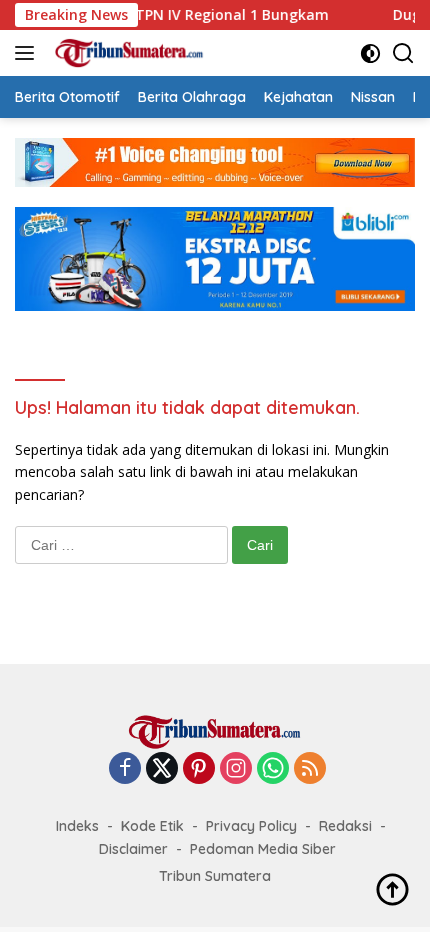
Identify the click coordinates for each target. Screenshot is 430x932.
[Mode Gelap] (370, 53)
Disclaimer (133, 849)
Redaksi (345, 826)
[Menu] (28, 53)
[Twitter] (162, 769)
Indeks (77, 826)
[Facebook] (125, 769)
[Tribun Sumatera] (127, 53)
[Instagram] (236, 769)
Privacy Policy (251, 826)
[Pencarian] (403, 53)
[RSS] (310, 769)
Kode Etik (152, 826)
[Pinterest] (199, 769)
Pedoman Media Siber (263, 849)
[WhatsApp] (273, 769)
